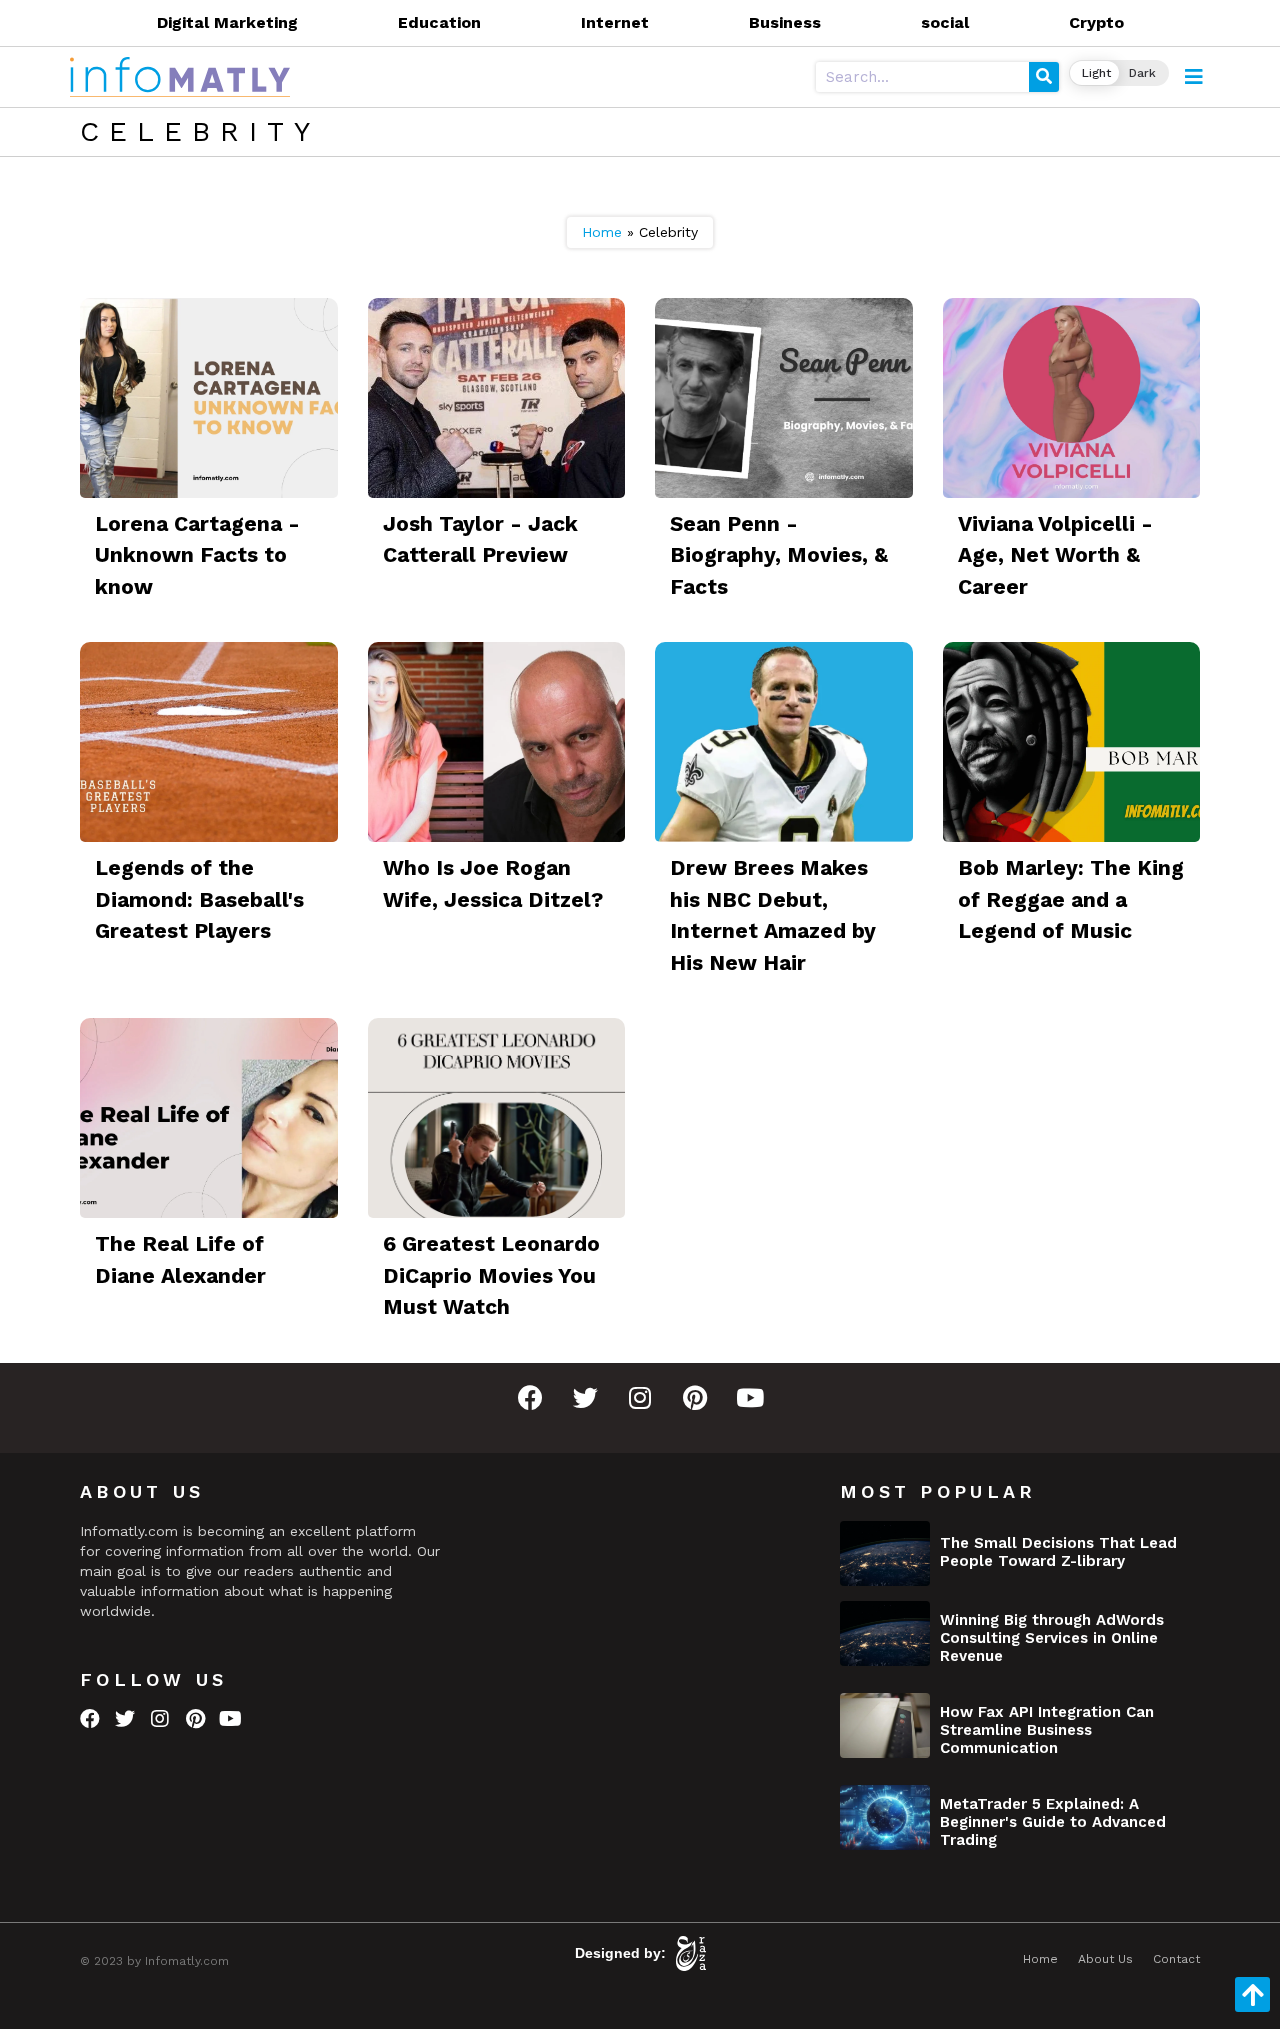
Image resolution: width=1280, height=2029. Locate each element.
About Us (1105, 1959)
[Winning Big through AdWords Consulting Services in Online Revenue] (885, 1633)
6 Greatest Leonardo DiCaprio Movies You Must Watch (491, 1275)
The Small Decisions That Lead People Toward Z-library (1058, 1552)
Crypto (1096, 22)
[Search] (1044, 77)
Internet (615, 22)
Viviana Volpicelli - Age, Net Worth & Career (1055, 555)
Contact (1176, 1959)
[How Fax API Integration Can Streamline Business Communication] (885, 1725)
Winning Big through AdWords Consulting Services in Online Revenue (1052, 1638)
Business (785, 22)
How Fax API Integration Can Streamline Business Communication (1047, 1730)
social (945, 22)
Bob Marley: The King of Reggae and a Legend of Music (1071, 899)
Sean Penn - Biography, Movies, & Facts (779, 555)
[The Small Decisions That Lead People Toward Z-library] (885, 1553)
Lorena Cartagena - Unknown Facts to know (197, 555)
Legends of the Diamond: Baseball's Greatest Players (199, 899)
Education (439, 22)
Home (602, 232)
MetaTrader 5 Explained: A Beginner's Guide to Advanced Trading (1053, 1822)
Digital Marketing (227, 22)
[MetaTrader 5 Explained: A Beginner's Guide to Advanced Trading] (885, 1817)
